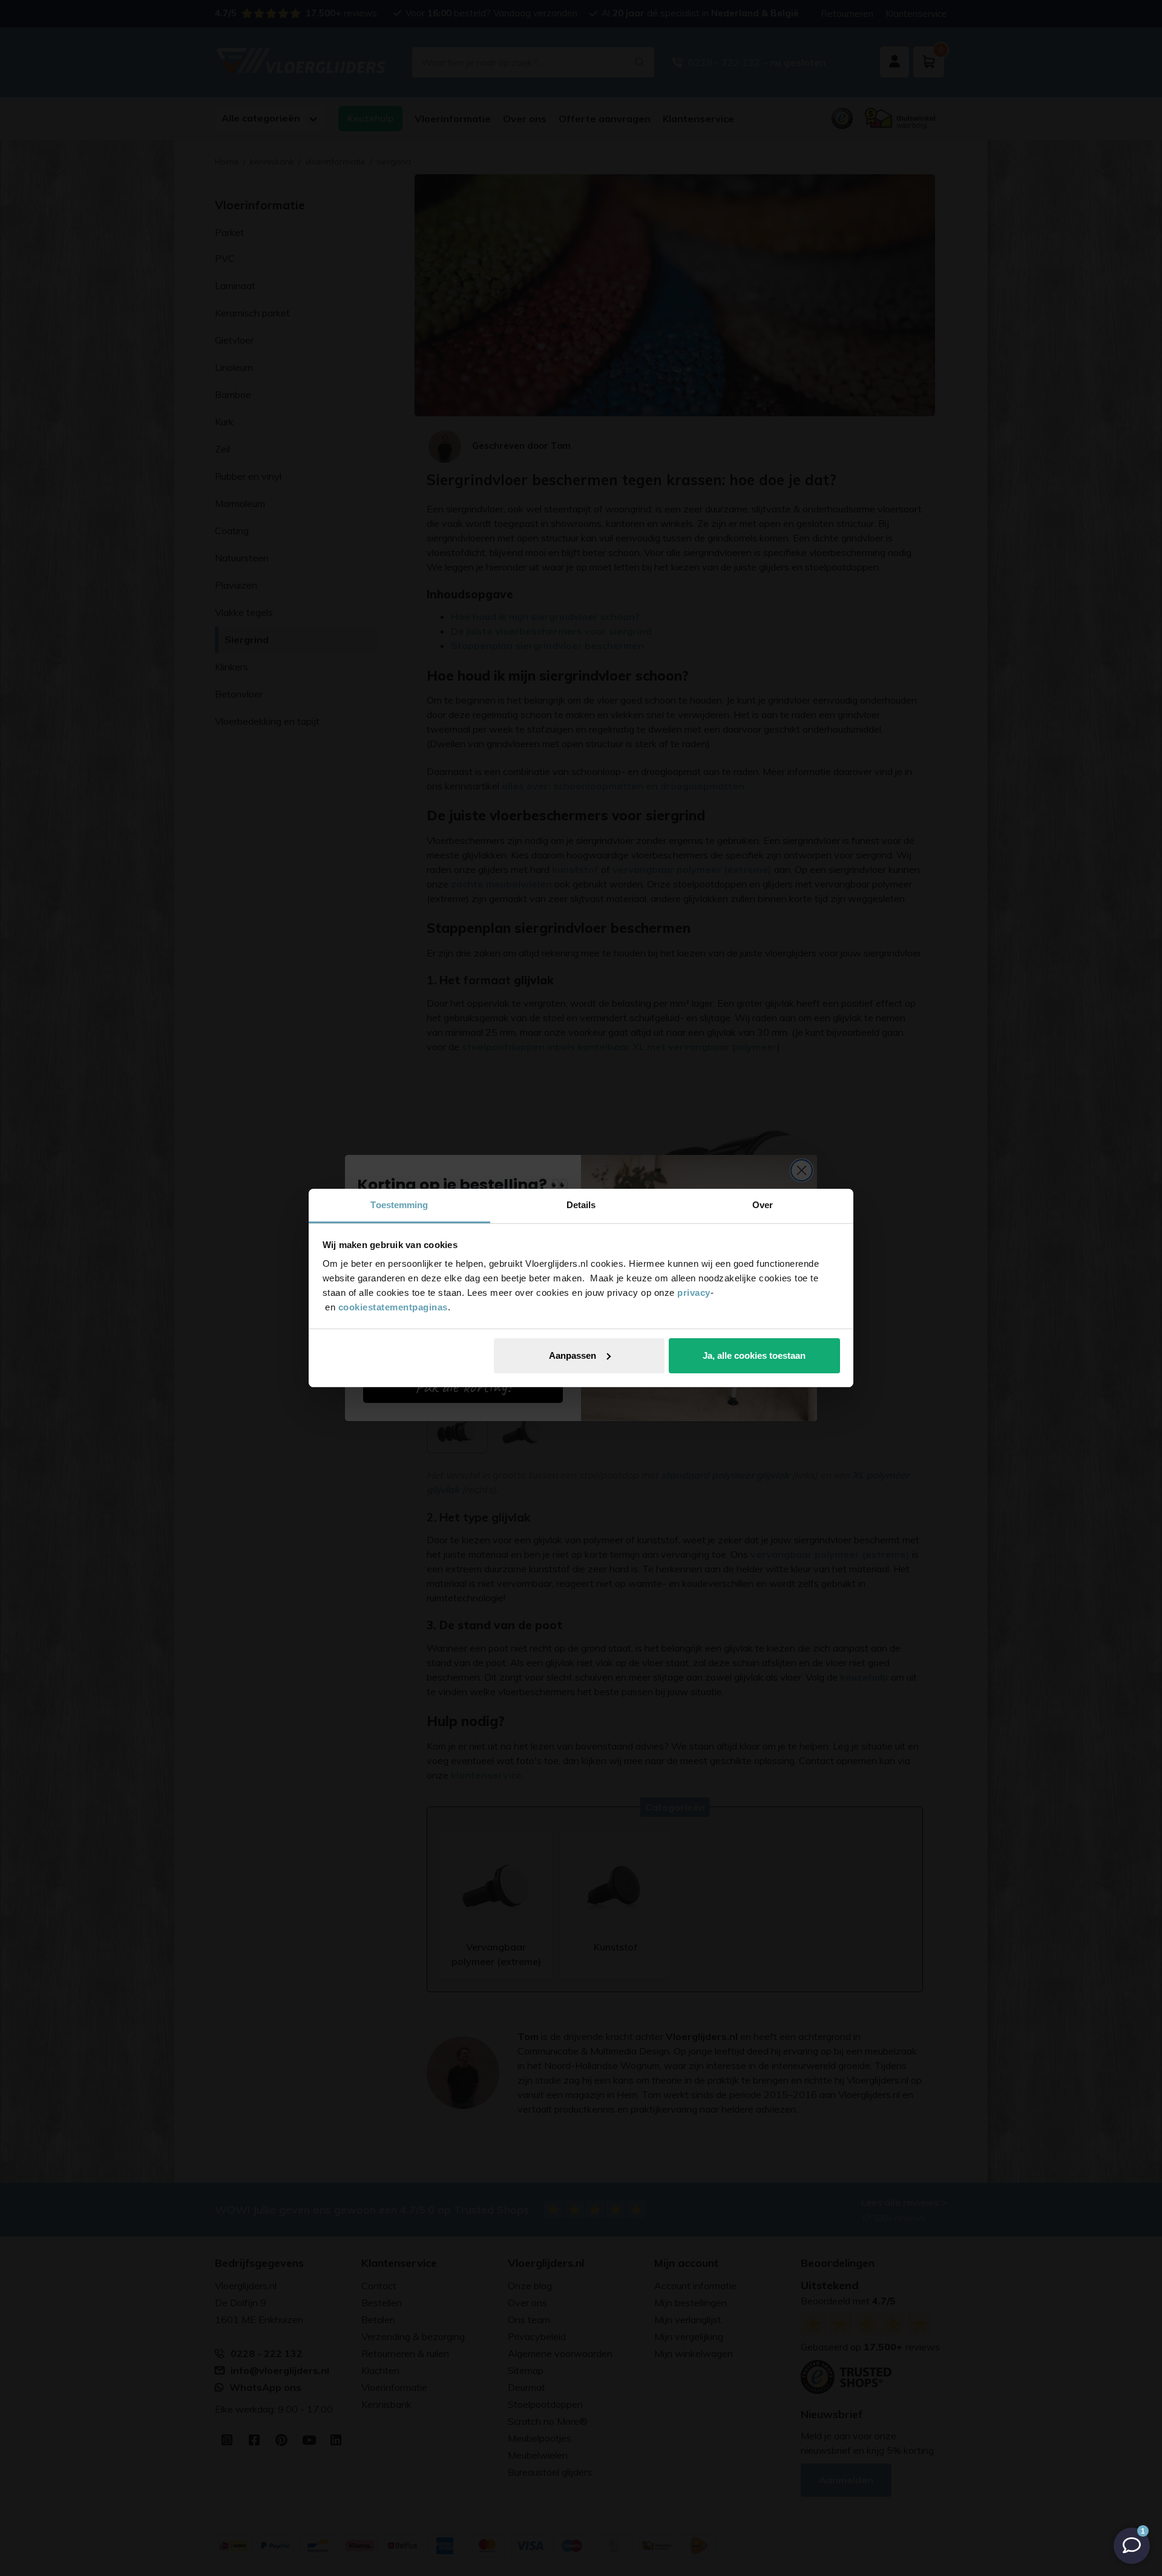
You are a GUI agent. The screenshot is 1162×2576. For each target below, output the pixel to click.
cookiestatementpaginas (393, 1307)
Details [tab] (581, 1205)
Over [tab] (763, 1205)
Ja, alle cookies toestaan (754, 1355)
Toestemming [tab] (399, 1205)
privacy (694, 1293)
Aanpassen (573, 1355)
